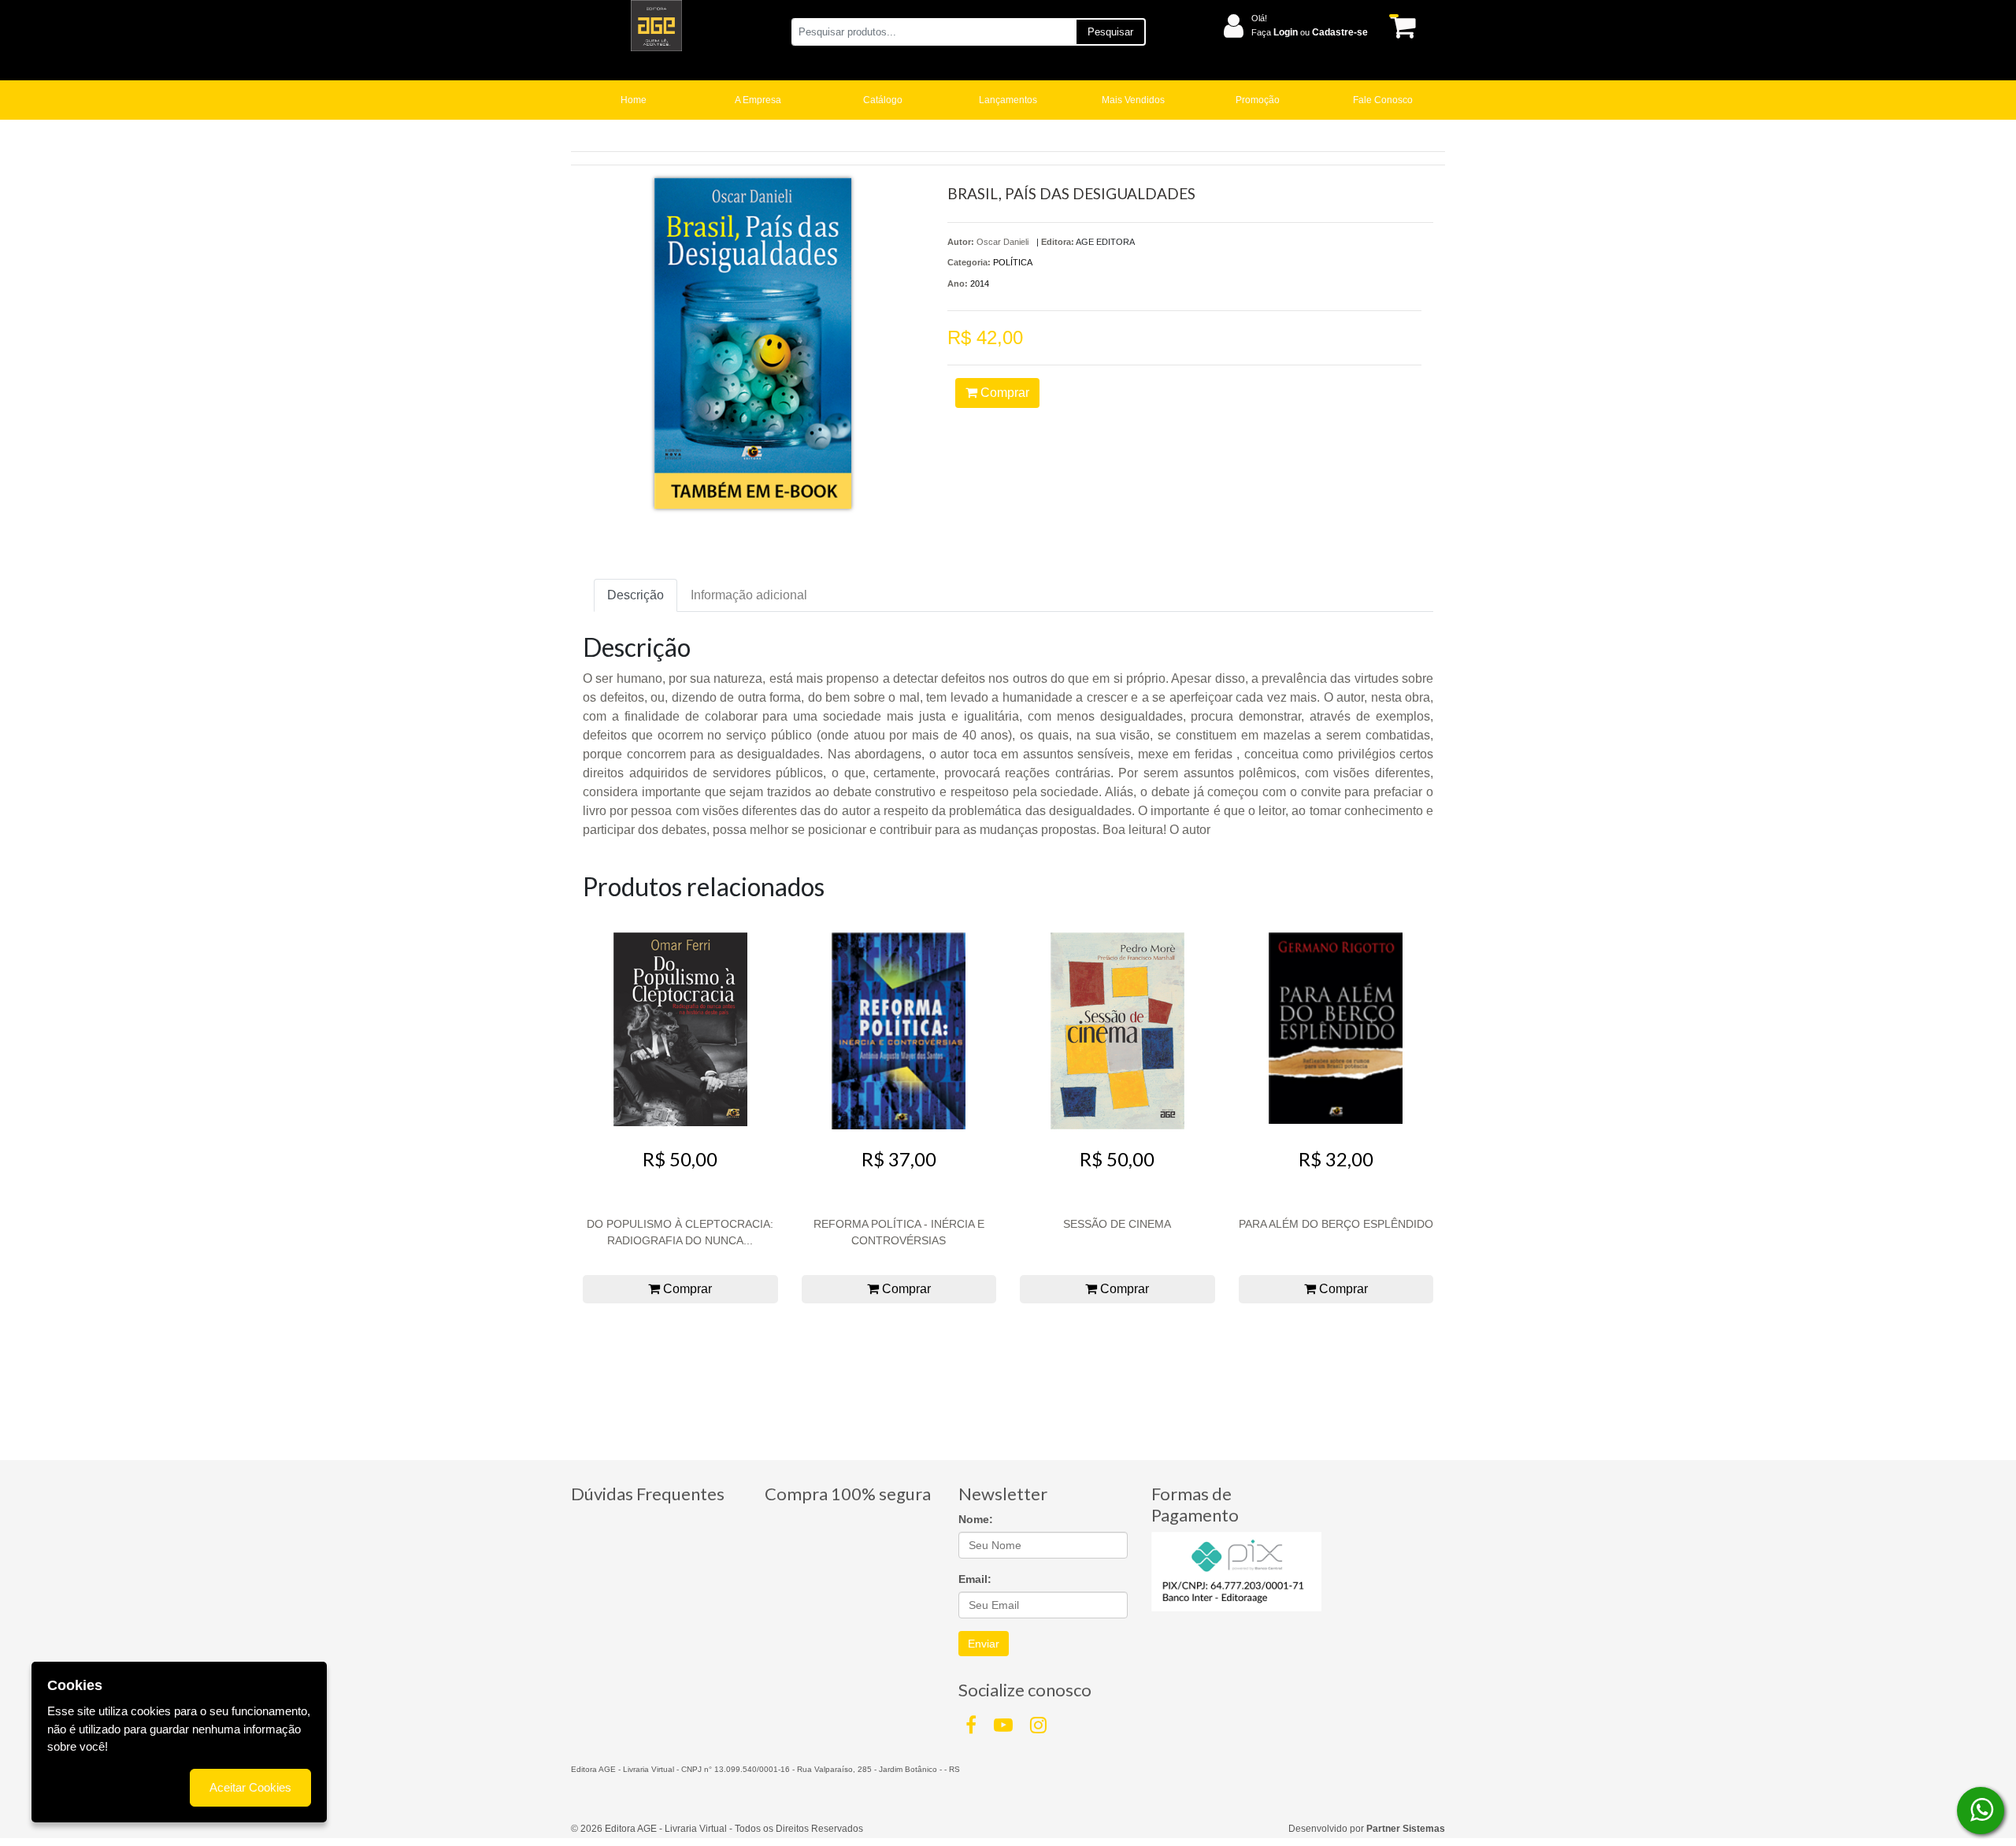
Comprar (1003, 393)
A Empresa (758, 100)
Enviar (984, 1644)
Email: (975, 1579)
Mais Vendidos (1133, 100)
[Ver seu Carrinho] (1400, 26)
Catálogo (883, 100)
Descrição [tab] (636, 595)
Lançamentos (1008, 100)
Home (634, 100)
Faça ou (1310, 32)
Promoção (1258, 100)
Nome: (976, 1519)
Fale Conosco (1383, 100)
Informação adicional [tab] (749, 595)
